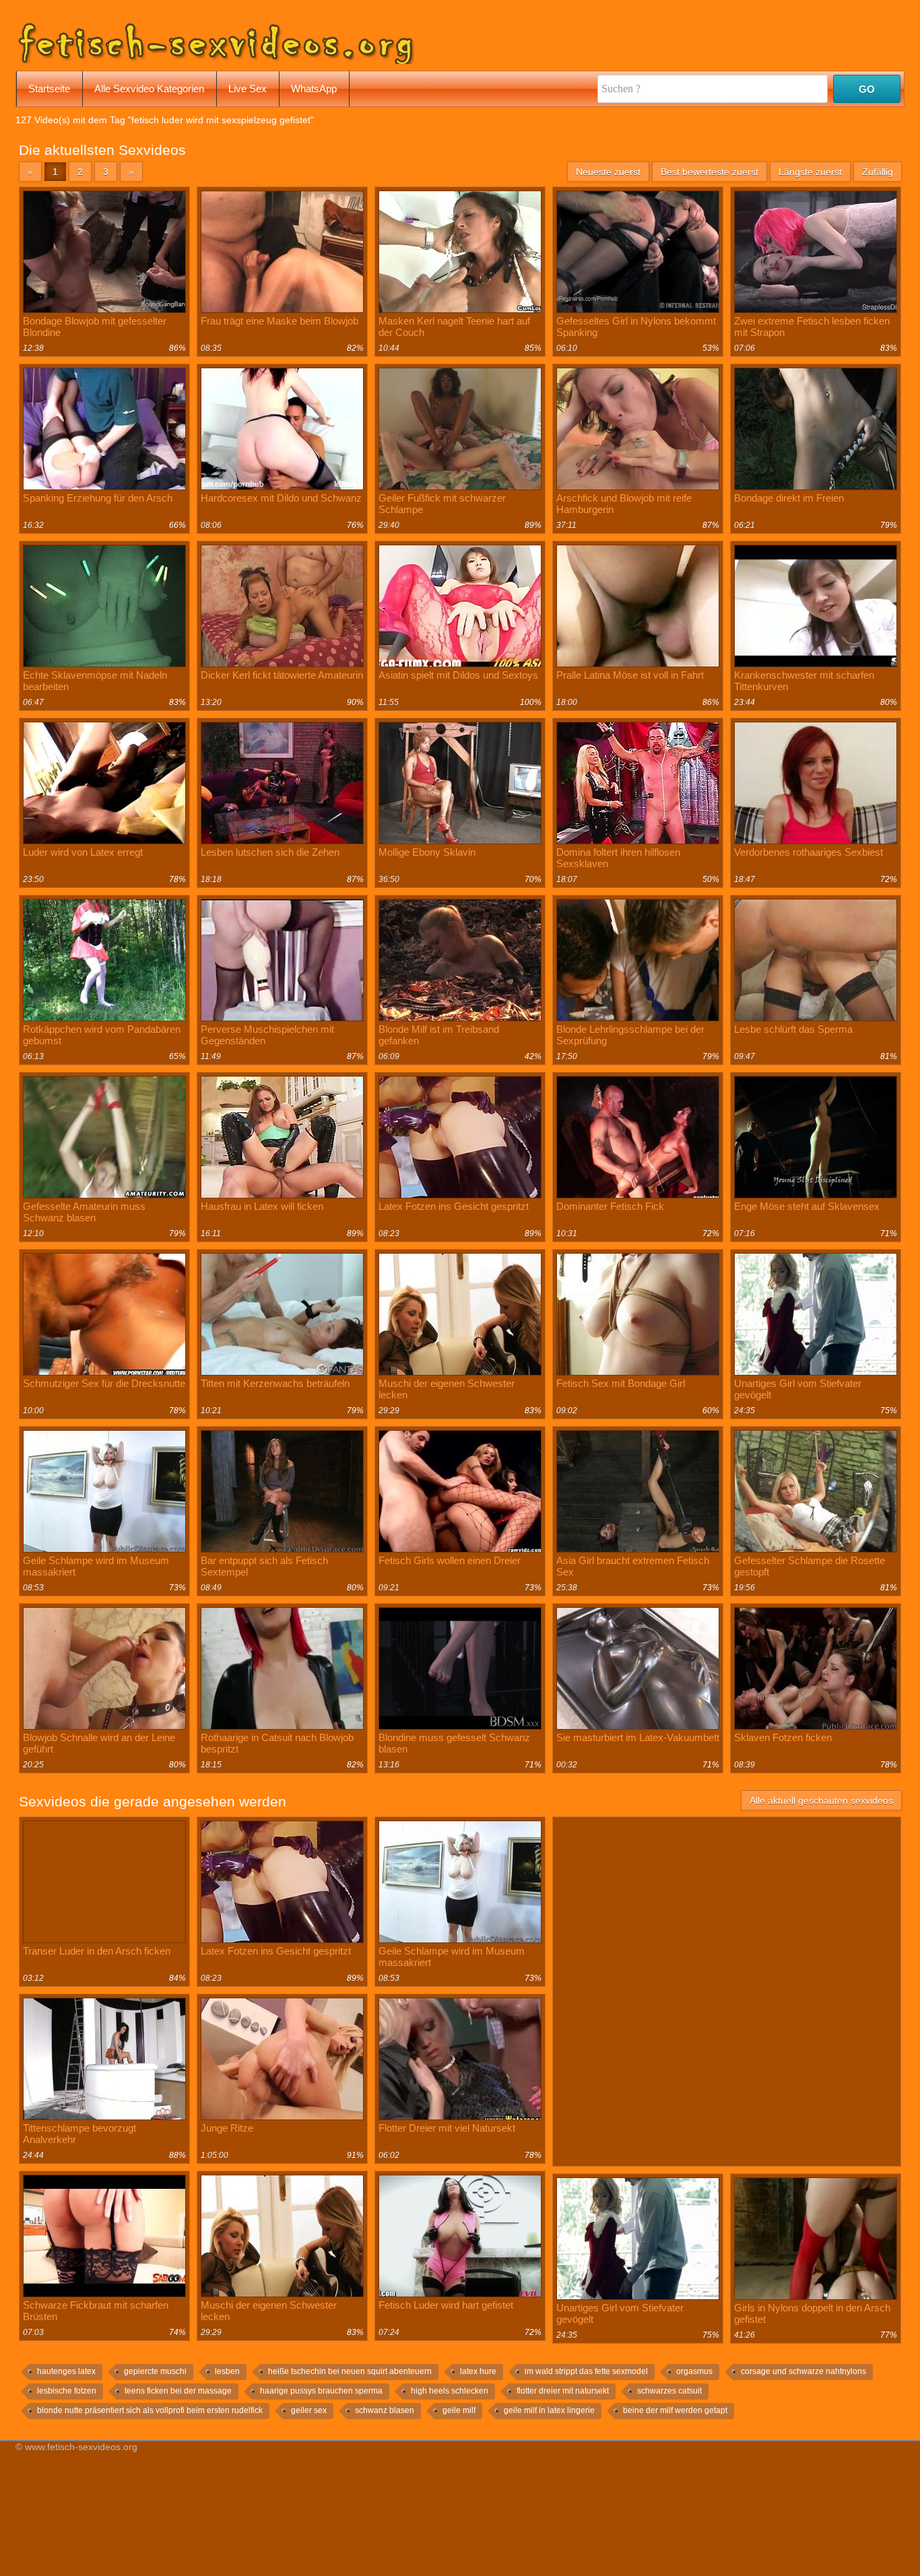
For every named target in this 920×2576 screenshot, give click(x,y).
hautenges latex (66, 2371)
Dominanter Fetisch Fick (610, 1206)
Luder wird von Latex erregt (83, 852)
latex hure (478, 2371)
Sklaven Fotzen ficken (783, 1737)
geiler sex (309, 2410)
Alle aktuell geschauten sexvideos (821, 1800)
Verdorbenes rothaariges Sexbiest (809, 852)
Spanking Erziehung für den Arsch (98, 498)
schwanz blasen (385, 2410)
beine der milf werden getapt (675, 2410)
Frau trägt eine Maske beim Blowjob (280, 321)
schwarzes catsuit (669, 2391)
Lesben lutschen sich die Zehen (270, 852)
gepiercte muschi (155, 2371)
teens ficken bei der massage (178, 2391)
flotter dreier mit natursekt (563, 2391)
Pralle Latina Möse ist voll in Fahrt (630, 675)
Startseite (49, 89)
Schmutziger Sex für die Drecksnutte (104, 1383)
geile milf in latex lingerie (549, 2410)
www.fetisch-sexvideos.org (81, 2447)
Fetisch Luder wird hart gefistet (446, 2305)
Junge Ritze (227, 2128)
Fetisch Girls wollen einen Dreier (450, 1560)
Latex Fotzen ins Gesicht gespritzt (454, 1206)
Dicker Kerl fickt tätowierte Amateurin (282, 675)
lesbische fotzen (67, 2391)
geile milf (459, 2410)
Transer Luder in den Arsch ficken (97, 1951)
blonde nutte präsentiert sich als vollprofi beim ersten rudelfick (150, 2410)
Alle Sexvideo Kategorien (149, 89)
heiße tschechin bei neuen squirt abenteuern (350, 2371)
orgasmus (694, 2371)
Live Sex (248, 89)
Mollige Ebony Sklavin (427, 852)
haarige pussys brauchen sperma (321, 2391)
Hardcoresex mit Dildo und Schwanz (281, 498)
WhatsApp (314, 89)
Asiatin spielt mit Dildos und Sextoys (458, 675)
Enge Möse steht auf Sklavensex (807, 1206)
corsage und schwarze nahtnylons (803, 2371)
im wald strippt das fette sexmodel (586, 2371)
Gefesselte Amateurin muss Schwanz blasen (84, 1212)
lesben (227, 2371)
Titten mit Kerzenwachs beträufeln (275, 1383)
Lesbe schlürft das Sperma (793, 1029)
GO (867, 89)
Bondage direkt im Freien (789, 498)
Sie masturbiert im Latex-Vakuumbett (638, 1737)
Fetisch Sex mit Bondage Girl (621, 1383)
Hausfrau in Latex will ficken (262, 1206)
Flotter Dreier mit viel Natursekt (447, 2128)
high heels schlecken (450, 2391)
